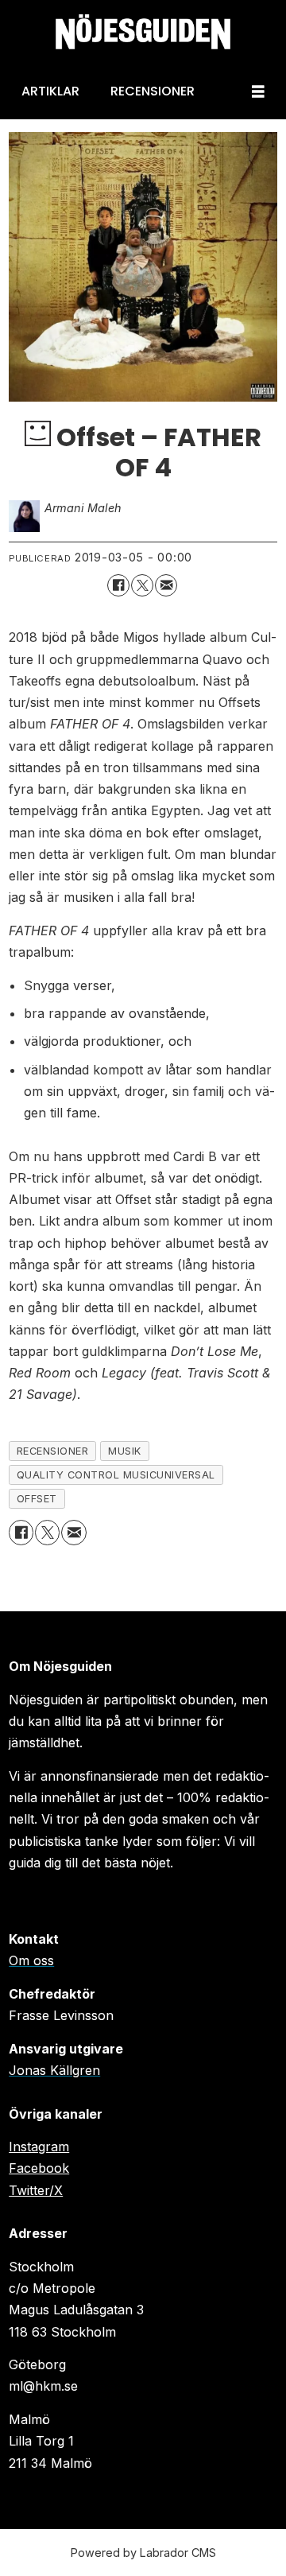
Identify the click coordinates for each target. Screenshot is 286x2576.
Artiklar (50, 91)
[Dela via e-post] (166, 585)
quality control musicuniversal (116, 1475)
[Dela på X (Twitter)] (142, 585)
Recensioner (153, 91)
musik (125, 1451)
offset (37, 1499)
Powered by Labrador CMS (143, 2553)
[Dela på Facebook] (118, 585)
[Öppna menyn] (258, 92)
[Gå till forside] (143, 32)
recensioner (53, 1451)
